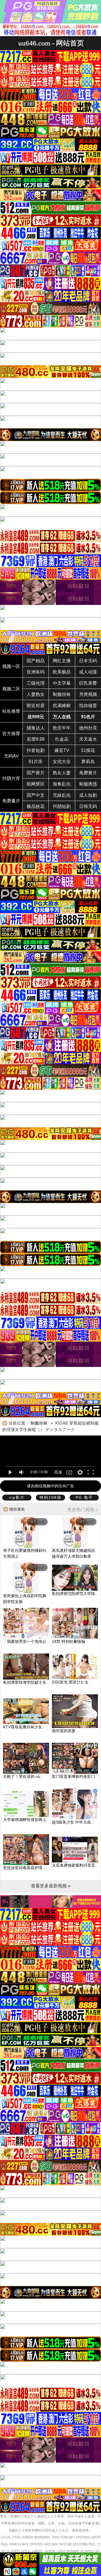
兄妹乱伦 (62, 795)
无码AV (11, 756)
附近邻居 (36, 706)
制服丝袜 (62, 694)
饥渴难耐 (62, 706)
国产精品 (36, 661)
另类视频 (88, 694)
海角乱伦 (62, 784)
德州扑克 (88, 728)
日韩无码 (88, 806)
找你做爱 (88, 706)
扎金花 (62, 739)
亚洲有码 (36, 672)
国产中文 (36, 795)
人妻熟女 (36, 694)
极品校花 (36, 806)
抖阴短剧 (62, 806)
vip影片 (17, 1497)
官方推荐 (11, 734)
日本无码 (88, 661)
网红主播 (62, 661)
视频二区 (11, 689)
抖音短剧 (36, 750)
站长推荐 (11, 711)
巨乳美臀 (88, 683)
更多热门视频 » (83, 1510)
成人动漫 (88, 672)
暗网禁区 (36, 784)
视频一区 (11, 666)
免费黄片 (88, 773)
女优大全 (62, 762)
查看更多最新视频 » (51, 1886)
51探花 (88, 750)
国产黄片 (36, 773)
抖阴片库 (11, 778)
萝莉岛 (88, 762)
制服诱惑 (88, 784)
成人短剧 (88, 795)
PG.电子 (84, 1497)
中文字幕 (62, 683)
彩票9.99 (36, 739)
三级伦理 (36, 683)
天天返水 (88, 739)
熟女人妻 (62, 773)
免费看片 (11, 801)
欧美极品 (62, 672)
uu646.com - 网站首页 (51, 43)
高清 (58, 1472)
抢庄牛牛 (62, 728)
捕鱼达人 (36, 728)
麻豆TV (62, 750)
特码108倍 (50, 1497)
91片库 (36, 762)
